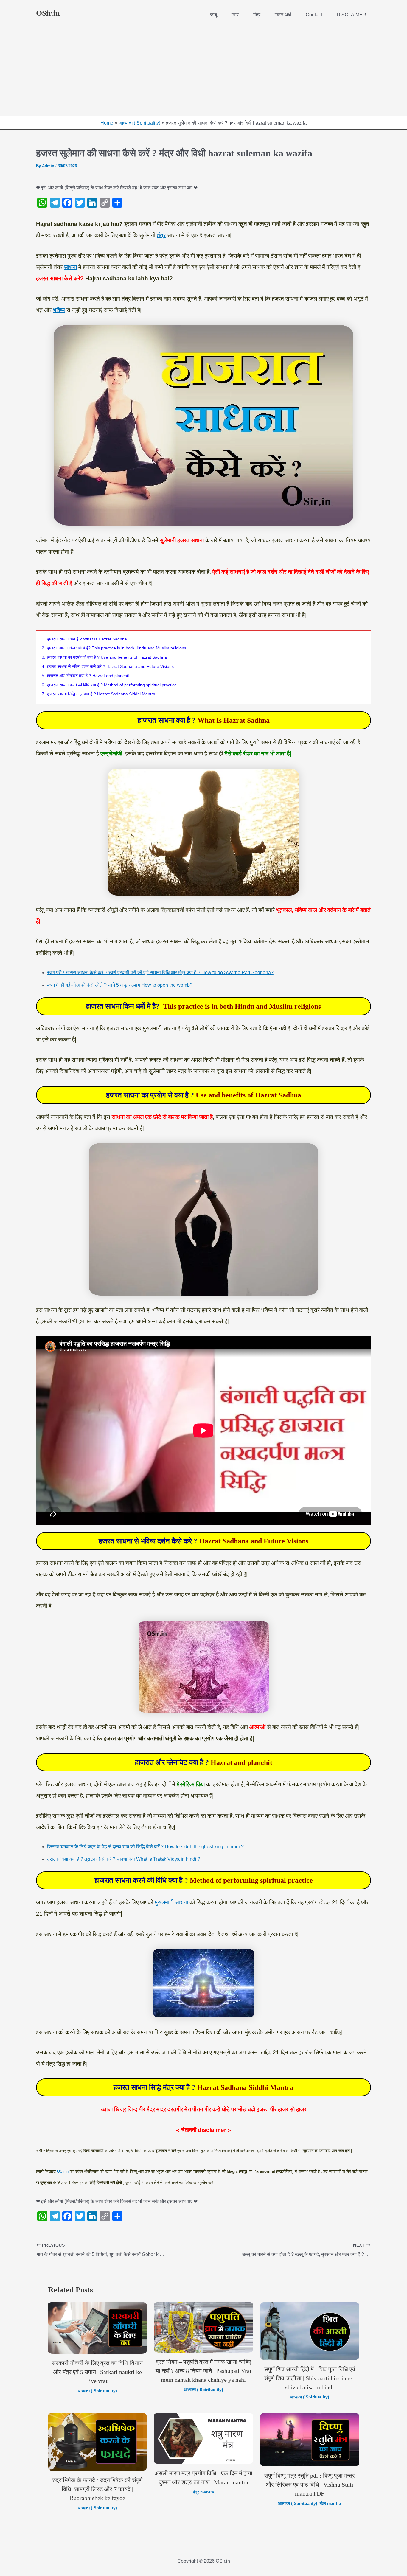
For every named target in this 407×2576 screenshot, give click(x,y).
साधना (70, 267)
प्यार (235, 15)
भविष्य (59, 310)
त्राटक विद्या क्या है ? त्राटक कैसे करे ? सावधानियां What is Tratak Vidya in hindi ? (124, 1859)
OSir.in (48, 13)
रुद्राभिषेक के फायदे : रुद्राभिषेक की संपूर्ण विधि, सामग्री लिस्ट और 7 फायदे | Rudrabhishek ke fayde (97, 2489)
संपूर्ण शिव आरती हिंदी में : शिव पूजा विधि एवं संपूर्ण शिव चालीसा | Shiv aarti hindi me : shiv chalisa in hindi (310, 2378)
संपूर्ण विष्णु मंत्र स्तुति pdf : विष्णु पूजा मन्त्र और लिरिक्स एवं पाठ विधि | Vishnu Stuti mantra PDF (310, 2485)
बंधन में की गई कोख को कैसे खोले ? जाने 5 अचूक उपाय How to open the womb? (120, 985)
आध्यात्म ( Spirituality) (97, 2391)
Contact (314, 15)
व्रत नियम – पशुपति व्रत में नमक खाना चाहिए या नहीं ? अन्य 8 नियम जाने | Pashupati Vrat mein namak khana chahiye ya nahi (203, 2371)
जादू (213, 15)
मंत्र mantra (203, 2492)
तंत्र (161, 235)
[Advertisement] (203, 72)
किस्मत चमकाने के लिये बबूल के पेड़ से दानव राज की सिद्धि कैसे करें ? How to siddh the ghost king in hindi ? (145, 1847)
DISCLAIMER (351, 15)
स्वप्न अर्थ (283, 15)
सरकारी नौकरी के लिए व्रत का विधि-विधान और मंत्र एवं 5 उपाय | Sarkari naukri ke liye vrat (97, 2372)
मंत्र (257, 15)
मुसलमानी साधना (171, 1902)
